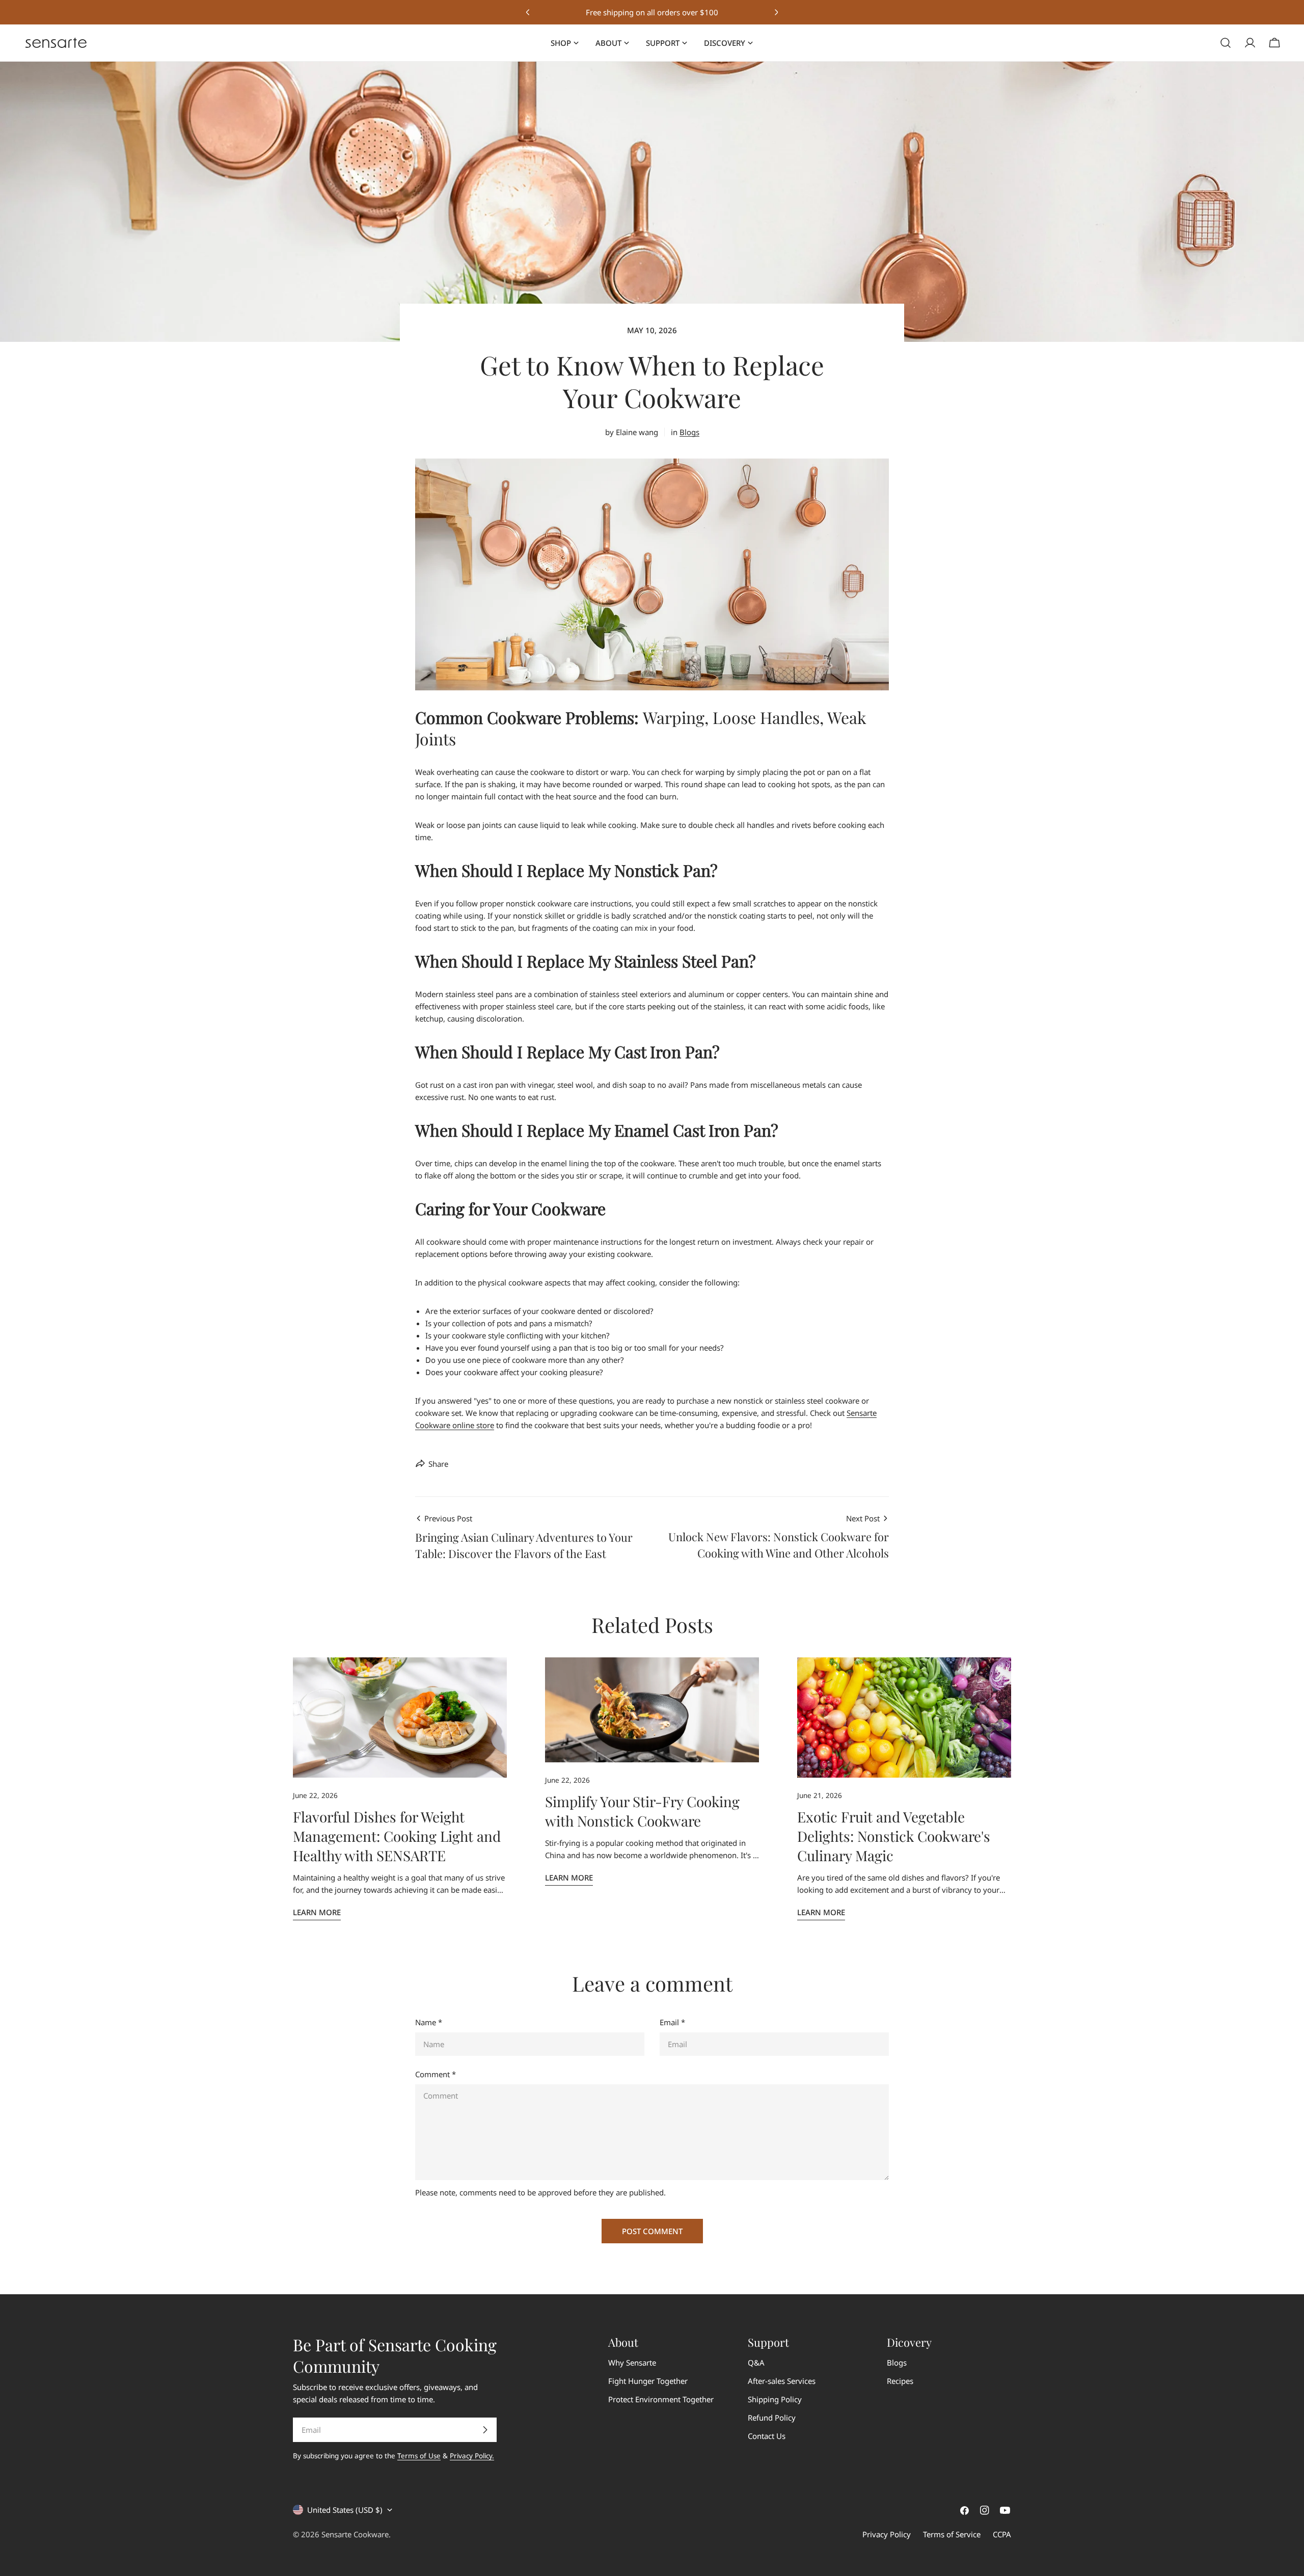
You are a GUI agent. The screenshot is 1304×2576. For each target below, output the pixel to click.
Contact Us (767, 2436)
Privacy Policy (887, 2534)
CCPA (1002, 2534)
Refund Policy (772, 2418)
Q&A (756, 2363)
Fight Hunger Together (648, 2381)
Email (672, 2022)
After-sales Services (782, 2381)
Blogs (689, 432)
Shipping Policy (775, 2399)
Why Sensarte (632, 2363)
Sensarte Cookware (355, 2534)
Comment (436, 2074)
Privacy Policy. (472, 2456)
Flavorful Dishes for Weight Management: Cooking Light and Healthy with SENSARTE (397, 1836)
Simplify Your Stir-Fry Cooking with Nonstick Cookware (642, 1811)
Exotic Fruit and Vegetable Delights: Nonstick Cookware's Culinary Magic (894, 1836)
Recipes (900, 2381)
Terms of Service (952, 2534)
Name (429, 2022)
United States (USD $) (345, 2510)
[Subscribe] (485, 2430)
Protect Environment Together (661, 2399)
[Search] (1226, 43)
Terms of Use (419, 2456)
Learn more (317, 1912)
